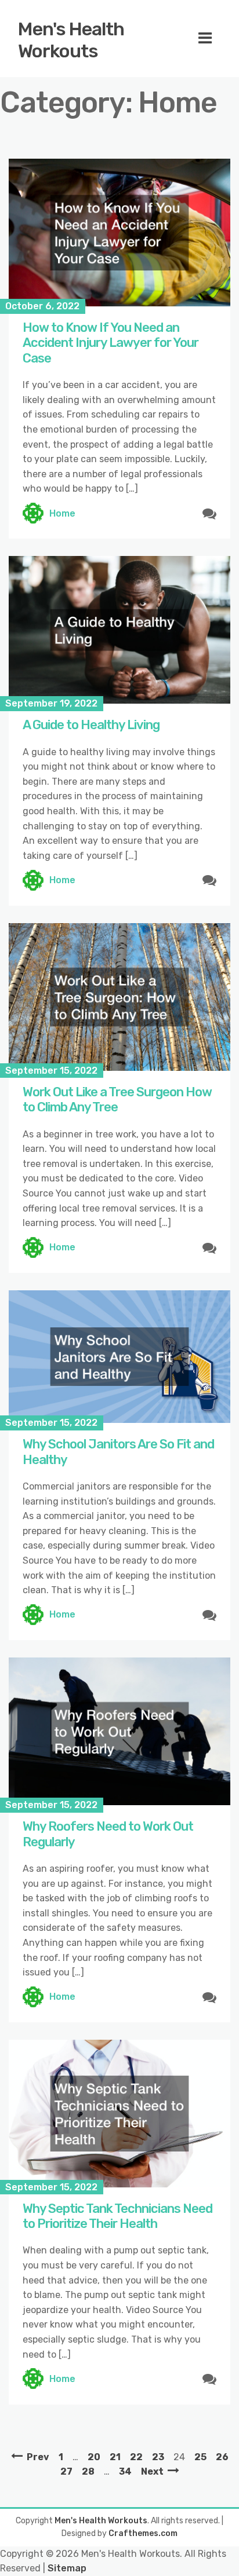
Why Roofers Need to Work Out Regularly (108, 1834)
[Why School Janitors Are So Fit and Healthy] (119, 1357)
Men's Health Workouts (71, 40)
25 (200, 2457)
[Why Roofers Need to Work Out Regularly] (119, 1731)
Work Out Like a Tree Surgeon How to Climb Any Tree (117, 1099)
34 (125, 2471)
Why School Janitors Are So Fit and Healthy (118, 1452)
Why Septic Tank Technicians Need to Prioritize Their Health (117, 2216)
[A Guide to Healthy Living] (119, 630)
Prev (38, 2457)
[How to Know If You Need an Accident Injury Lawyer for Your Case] (119, 233)
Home (62, 513)
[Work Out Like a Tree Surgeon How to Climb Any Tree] (119, 997)
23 (158, 2457)
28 (88, 2471)
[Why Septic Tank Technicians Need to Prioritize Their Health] (119, 2114)
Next (152, 2471)
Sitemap (67, 2568)
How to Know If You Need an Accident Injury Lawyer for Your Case (111, 343)
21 (115, 2457)
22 (136, 2457)
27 (66, 2471)
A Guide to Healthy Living (91, 725)
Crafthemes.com (143, 2533)
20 (94, 2457)
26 (222, 2457)
